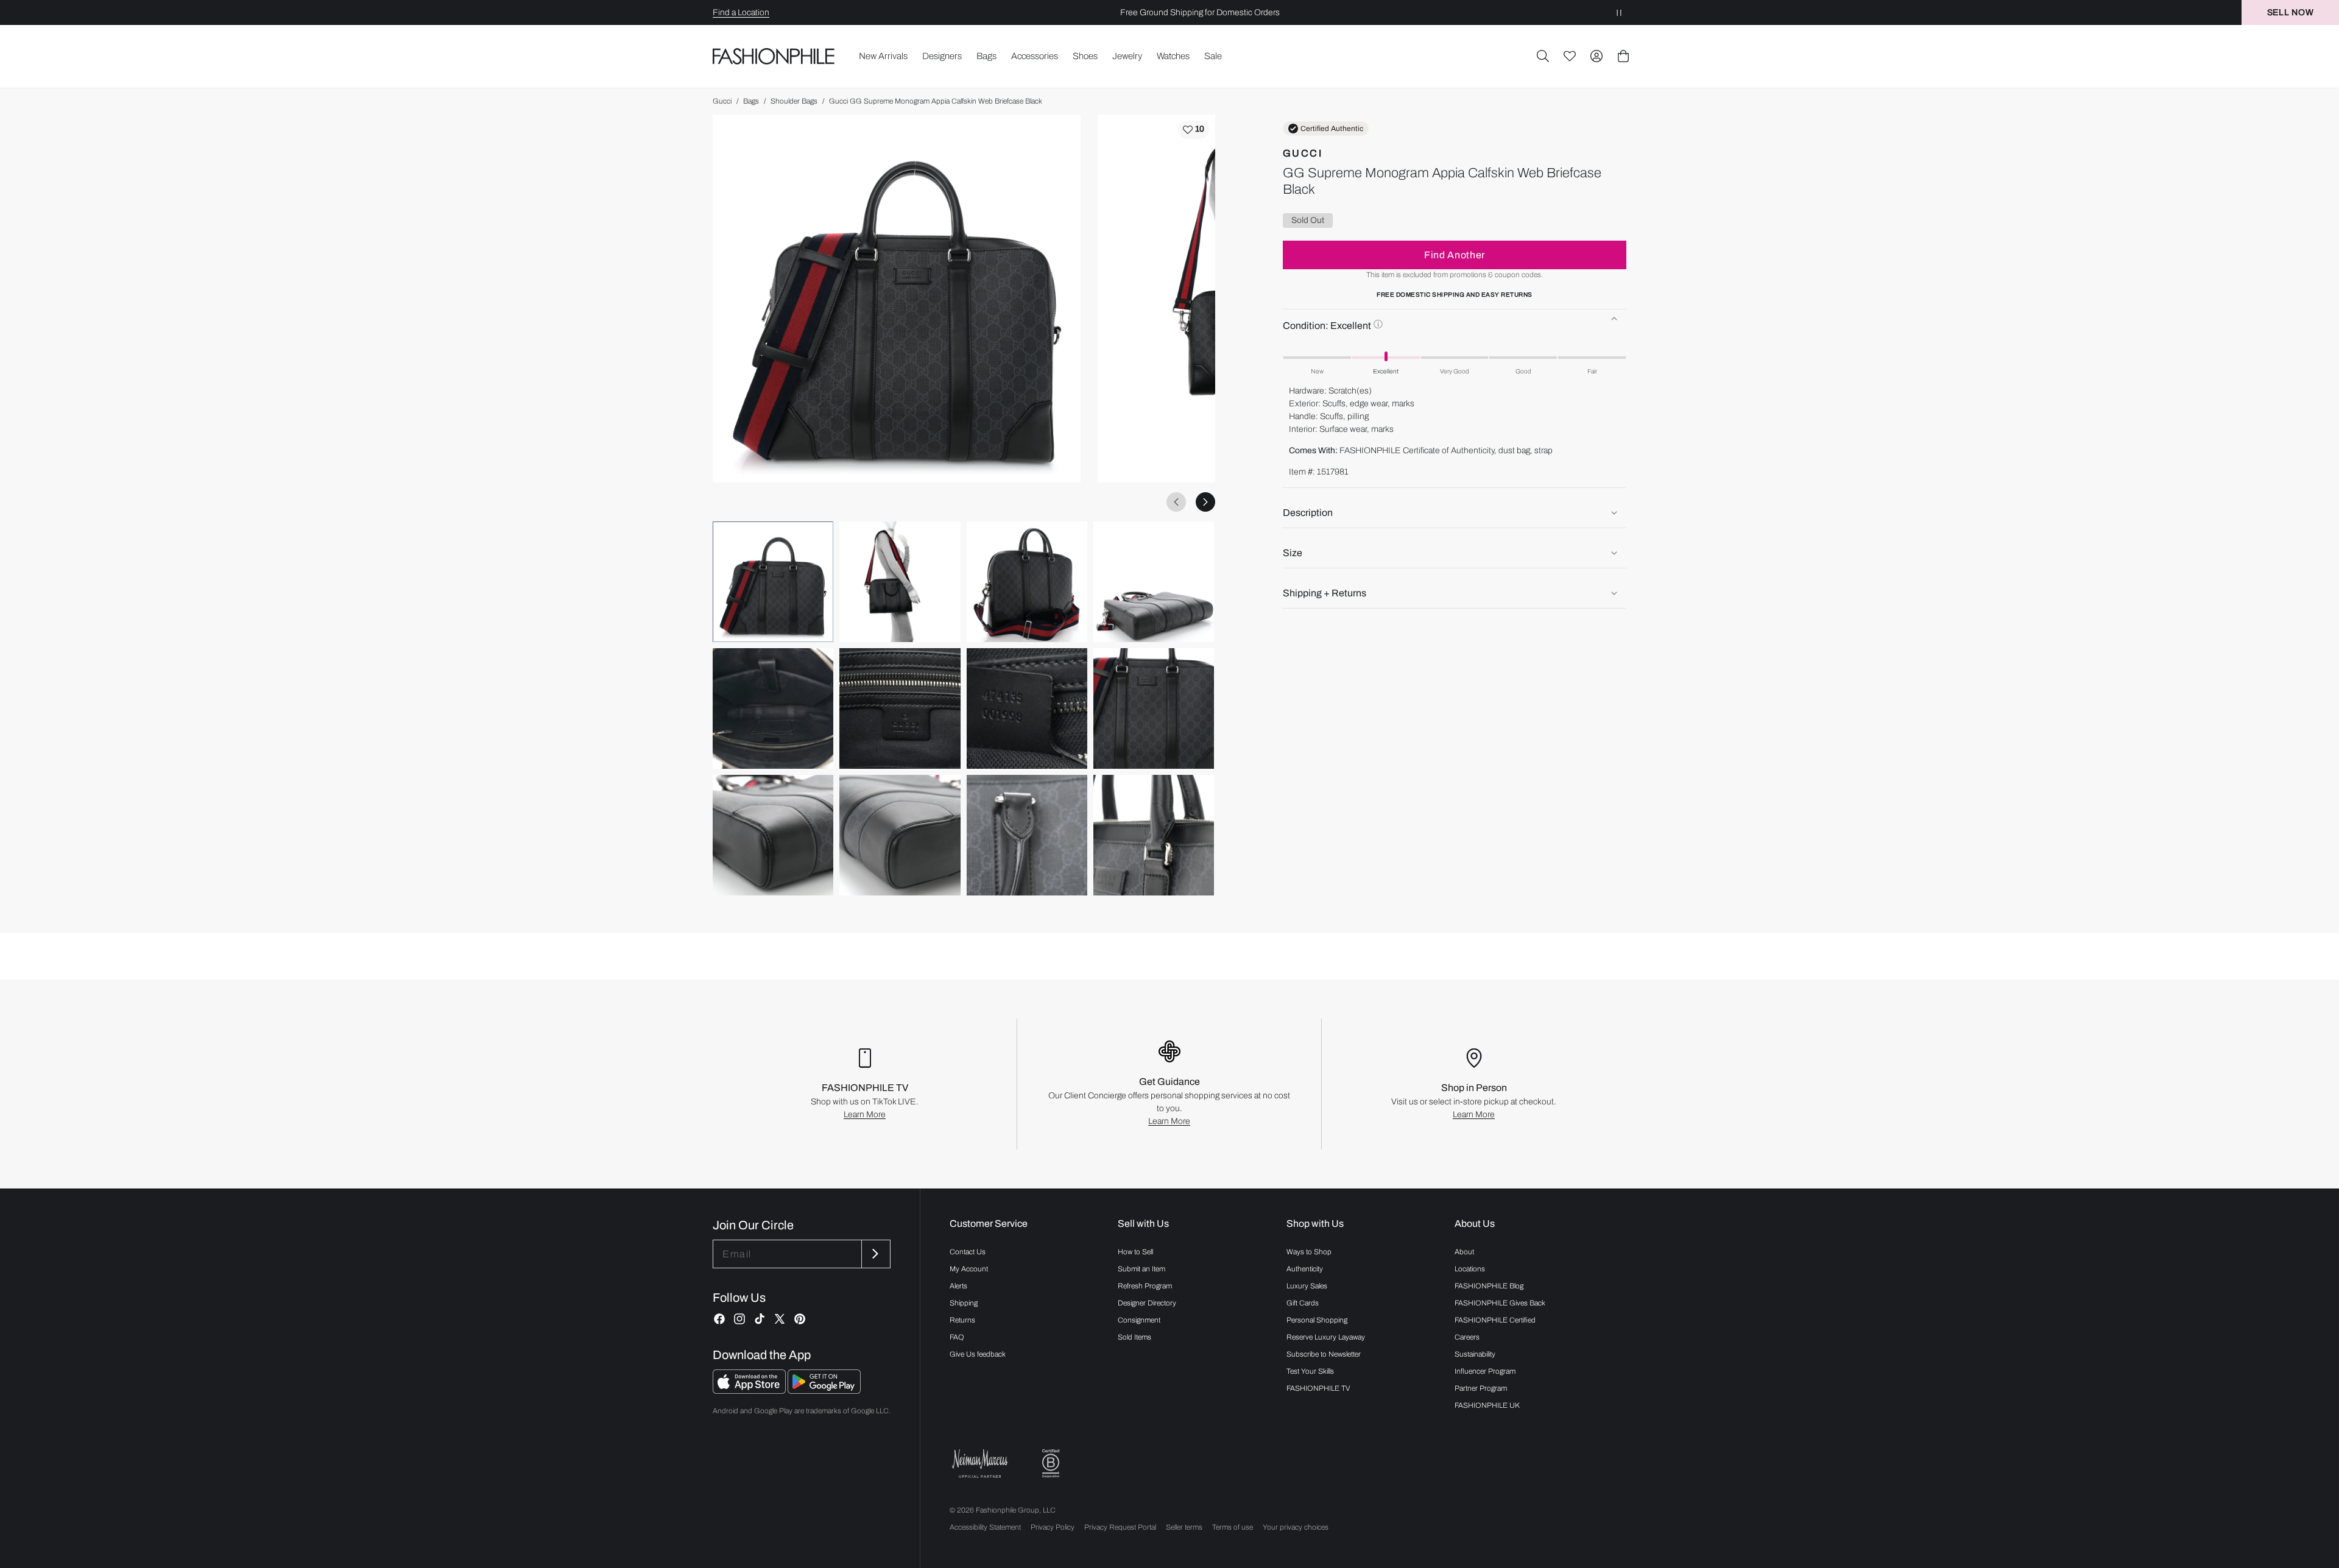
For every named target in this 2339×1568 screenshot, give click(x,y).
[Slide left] (1176, 502)
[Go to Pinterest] (800, 1319)
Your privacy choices (1296, 1527)
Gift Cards (1303, 1303)
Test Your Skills (1310, 1371)
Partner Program (1481, 1388)
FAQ (957, 1337)
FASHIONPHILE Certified (1495, 1320)
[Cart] (1623, 56)
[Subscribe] (875, 1254)
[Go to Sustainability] (1051, 1464)
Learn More (865, 1114)
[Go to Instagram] (739, 1319)
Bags (751, 101)
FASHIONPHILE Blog (1489, 1286)
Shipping (964, 1303)
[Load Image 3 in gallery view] (1027, 582)
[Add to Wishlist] (1194, 130)
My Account (969, 1269)
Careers (1467, 1337)
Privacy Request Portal (1120, 1527)
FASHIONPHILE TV (1318, 1388)
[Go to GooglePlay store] (824, 1390)
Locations (1470, 1269)
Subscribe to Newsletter (1324, 1354)
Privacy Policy (1053, 1527)
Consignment (1139, 1320)
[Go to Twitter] (780, 1319)
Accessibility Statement (985, 1527)
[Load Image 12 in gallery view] (1154, 835)
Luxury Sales (1307, 1286)
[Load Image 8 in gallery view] (1154, 708)
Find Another (1455, 254)
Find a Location (741, 12)
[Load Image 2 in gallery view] (900, 582)
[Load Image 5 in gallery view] (773, 708)
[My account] (1596, 56)
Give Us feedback (978, 1354)
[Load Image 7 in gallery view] (1027, 708)
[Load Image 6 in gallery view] (900, 708)
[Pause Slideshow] (1619, 12)
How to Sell (1135, 1252)
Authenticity (1305, 1269)
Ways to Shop (1309, 1252)
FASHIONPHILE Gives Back (1500, 1303)
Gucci (722, 101)
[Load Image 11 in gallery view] (1027, 835)
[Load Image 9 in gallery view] (773, 835)
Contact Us (968, 1252)
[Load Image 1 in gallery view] (773, 582)
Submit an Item (1141, 1269)
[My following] (1570, 56)
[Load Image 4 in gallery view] (1154, 582)
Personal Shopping (1317, 1320)
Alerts (958, 1286)
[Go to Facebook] (719, 1319)
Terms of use (1233, 1527)
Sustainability (1475, 1354)
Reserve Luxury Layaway (1326, 1337)
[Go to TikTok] (760, 1319)
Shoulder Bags (794, 101)
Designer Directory (1147, 1303)
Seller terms (1184, 1527)
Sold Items (1134, 1337)
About (1464, 1252)
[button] (1543, 56)
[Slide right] (1205, 502)
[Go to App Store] (750, 1390)
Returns (962, 1320)
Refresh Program (1145, 1286)
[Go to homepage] (774, 56)
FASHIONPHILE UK (1487, 1405)
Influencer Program (1485, 1371)
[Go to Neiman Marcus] (980, 1464)
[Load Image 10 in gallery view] (900, 835)
